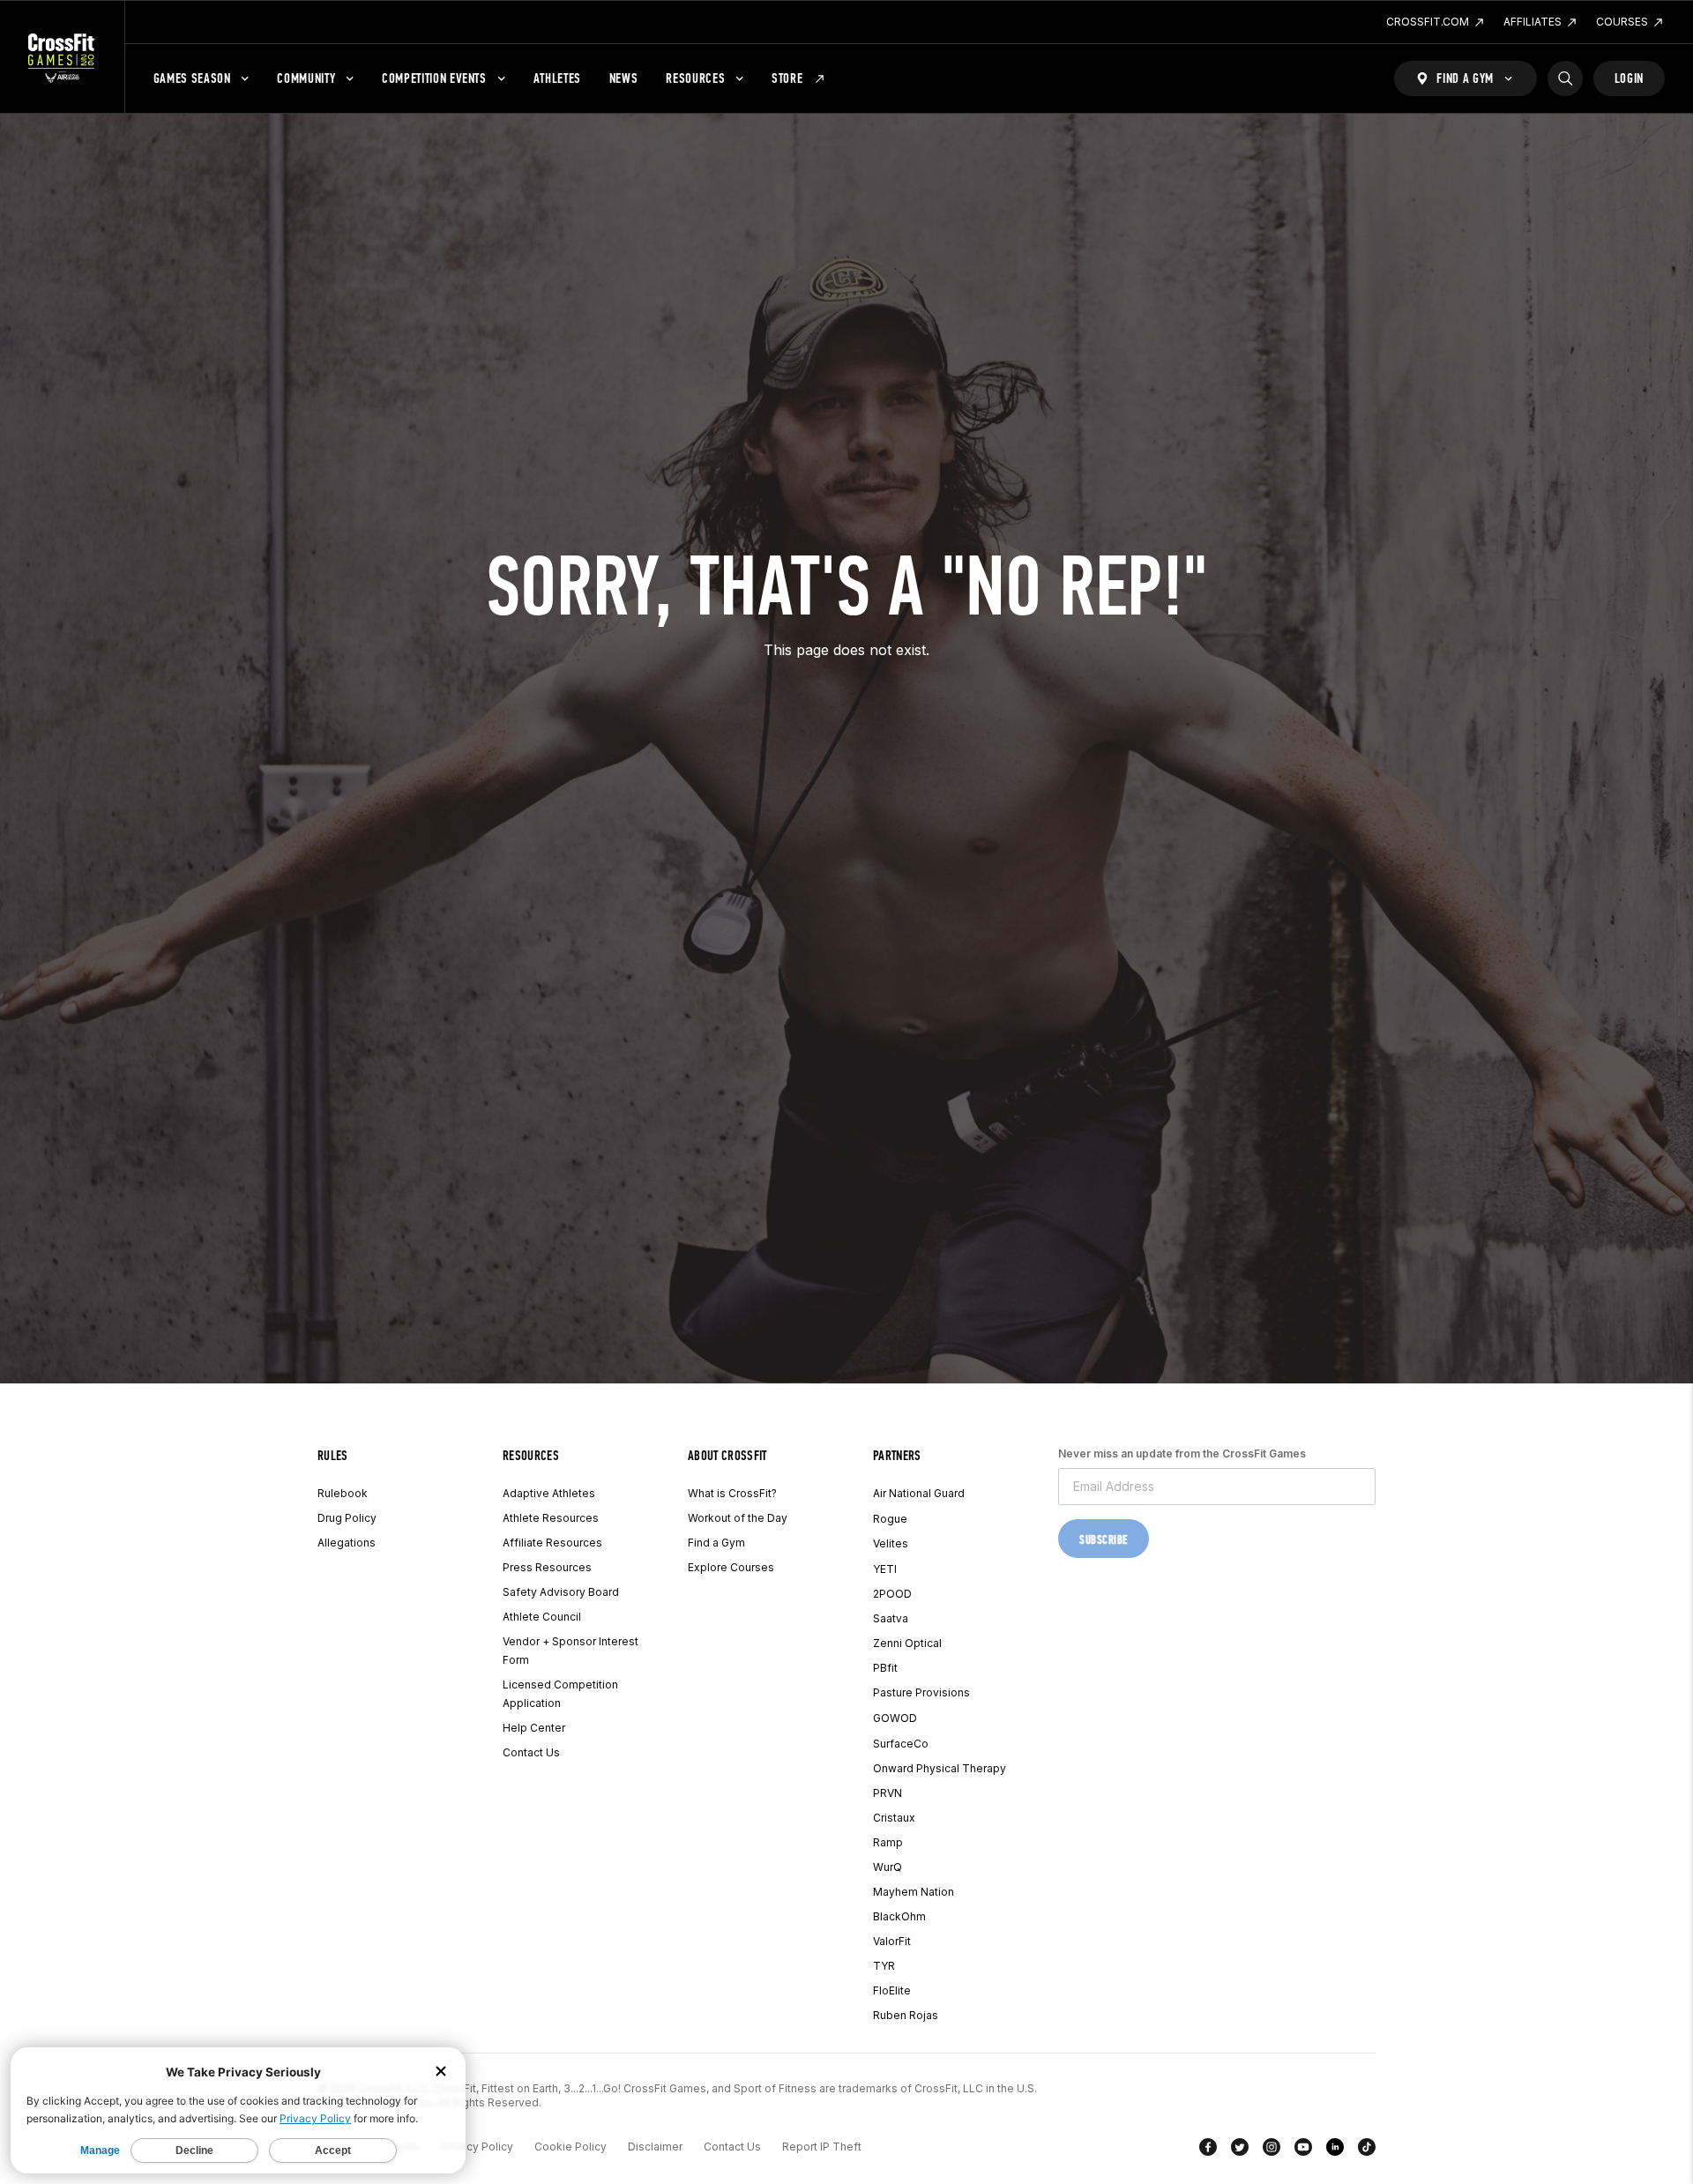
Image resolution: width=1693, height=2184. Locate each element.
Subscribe (1104, 1540)
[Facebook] (1208, 2150)
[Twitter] (1240, 2150)
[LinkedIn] (1335, 2150)
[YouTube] (1303, 2150)
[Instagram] (1272, 2150)
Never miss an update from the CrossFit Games (1182, 1454)
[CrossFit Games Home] (62, 57)
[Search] (1565, 78)
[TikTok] (1367, 2150)
